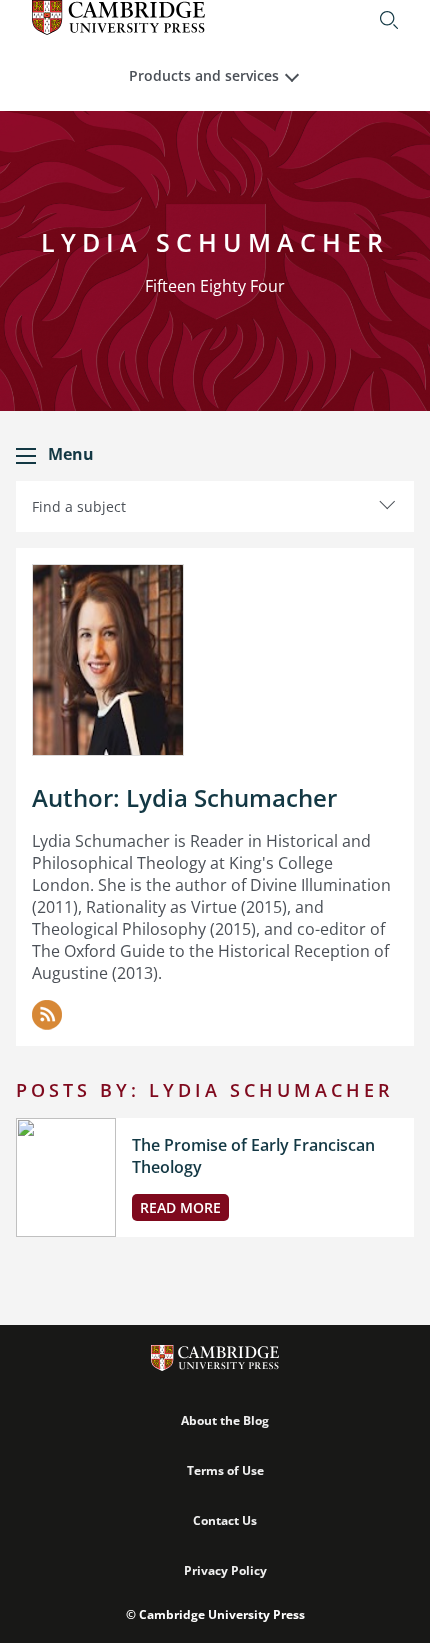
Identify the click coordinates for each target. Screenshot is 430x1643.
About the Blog (225, 1420)
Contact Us (225, 1520)
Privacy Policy (225, 1570)
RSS (47, 1015)
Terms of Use (225, 1470)
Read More (180, 1207)
